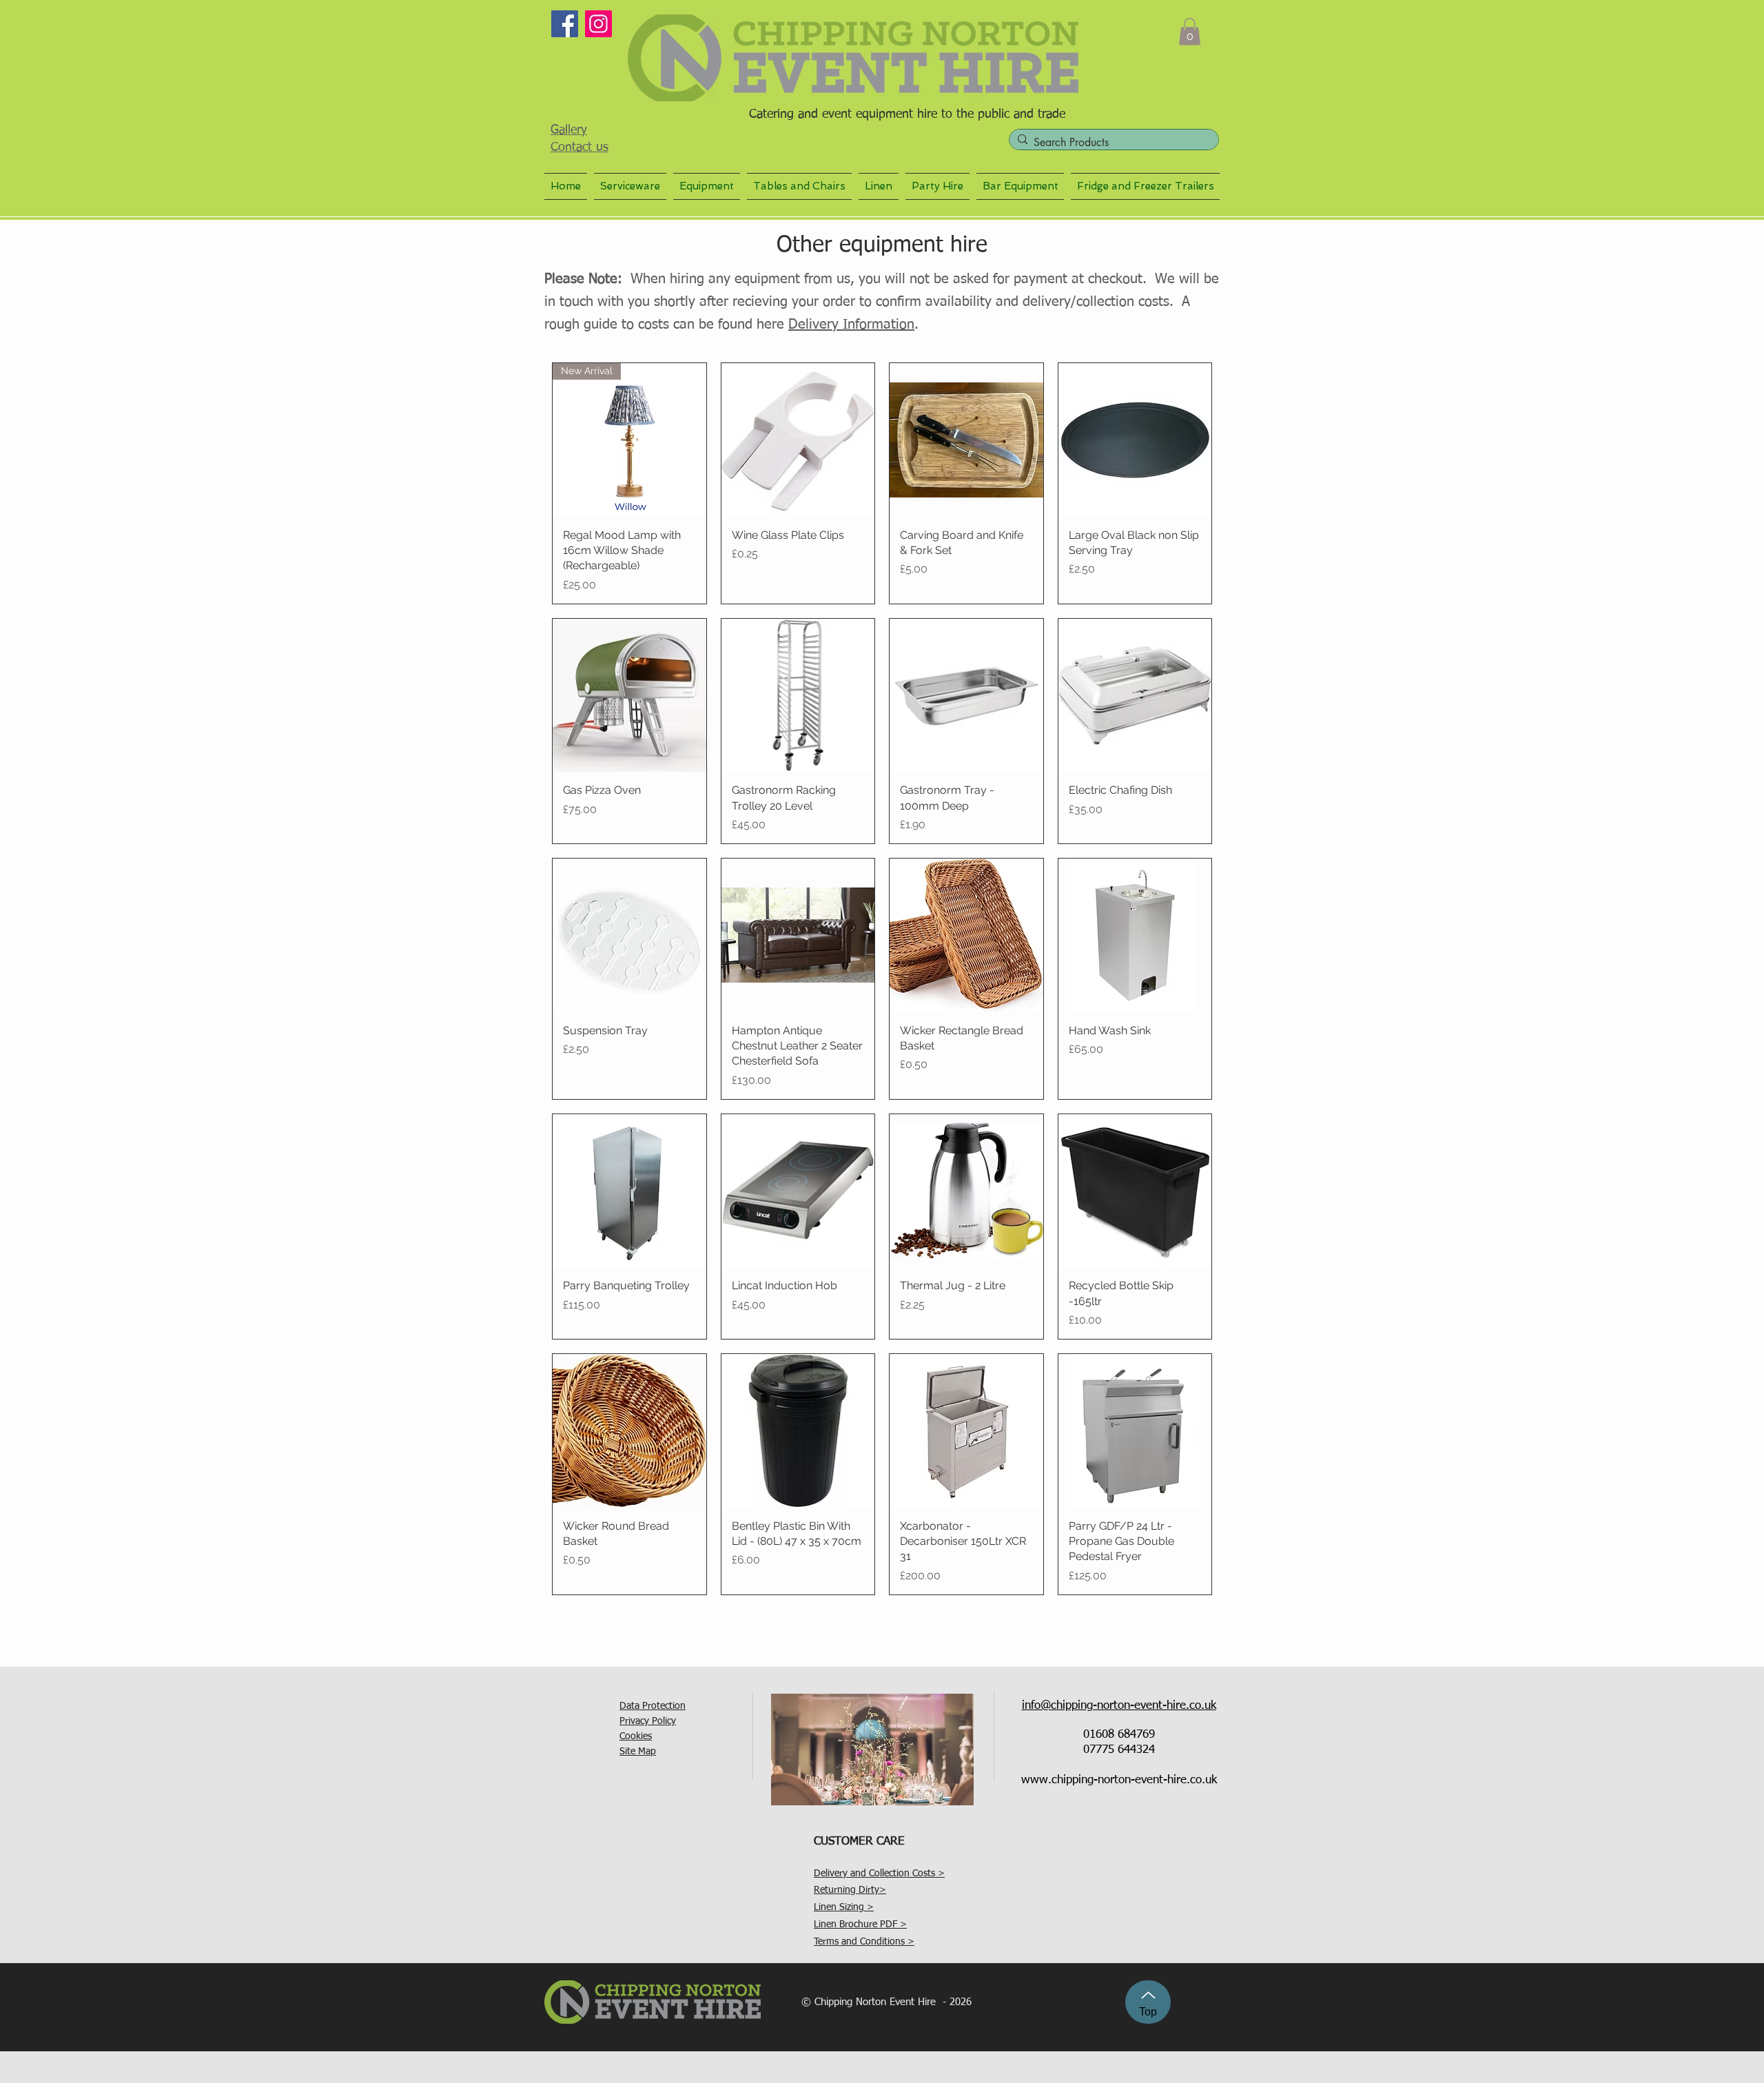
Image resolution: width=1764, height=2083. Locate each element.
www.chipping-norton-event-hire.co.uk (1119, 1780)
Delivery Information (851, 325)
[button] (1190, 31)
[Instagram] (598, 24)
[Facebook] (565, 24)
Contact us (580, 147)
